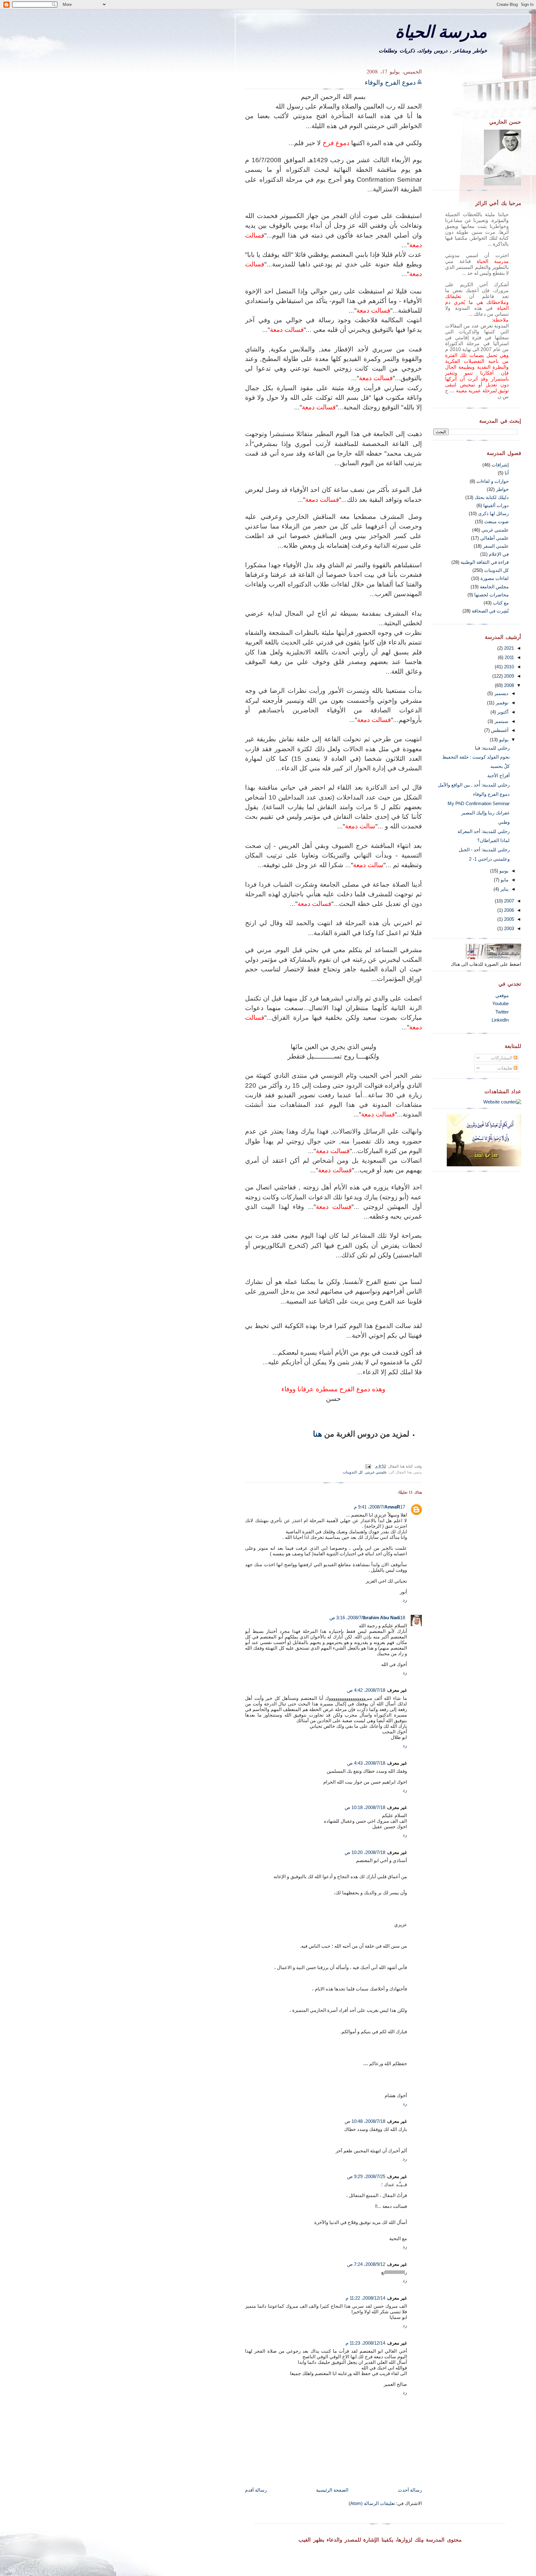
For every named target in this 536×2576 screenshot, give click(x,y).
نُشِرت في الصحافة (490, 611)
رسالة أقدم (256, 2490)
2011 (509, 657)
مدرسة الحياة (441, 31)
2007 (508, 901)
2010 (508, 667)
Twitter (502, 1012)
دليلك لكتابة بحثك (492, 497)
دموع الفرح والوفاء (390, 82)
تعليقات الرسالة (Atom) (372, 2503)
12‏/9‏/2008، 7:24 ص (366, 2264)
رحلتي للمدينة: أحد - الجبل (484, 850)
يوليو (503, 740)
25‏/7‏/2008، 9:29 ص (366, 2176)
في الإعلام (499, 554)
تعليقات (506, 1068)
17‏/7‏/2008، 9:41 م (380, 1507)
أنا (507, 473)
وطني (504, 822)
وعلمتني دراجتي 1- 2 (489, 859)
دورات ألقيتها (496, 505)
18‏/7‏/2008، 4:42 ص (366, 1690)
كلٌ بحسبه (500, 766)
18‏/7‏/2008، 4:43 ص (366, 1763)
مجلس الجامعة (494, 587)
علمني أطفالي (494, 538)
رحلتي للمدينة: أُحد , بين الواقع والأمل (474, 785)
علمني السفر (496, 546)
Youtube (500, 1003)
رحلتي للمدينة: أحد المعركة (484, 831)
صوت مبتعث (496, 521)
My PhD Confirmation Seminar (479, 803)
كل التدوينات (353, 1472)
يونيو (503, 871)
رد (405, 1600)
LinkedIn (500, 1020)
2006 (508, 910)
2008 (508, 685)
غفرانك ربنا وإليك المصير (485, 813)
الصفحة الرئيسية (332, 2490)
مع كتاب (501, 603)
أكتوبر (502, 712)
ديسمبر (501, 693)
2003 (508, 928)
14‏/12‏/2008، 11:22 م (365, 2298)
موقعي (502, 995)
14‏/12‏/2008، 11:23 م (365, 2343)
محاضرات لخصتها (491, 595)
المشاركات (502, 1058)
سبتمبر (501, 721)
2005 (508, 919)
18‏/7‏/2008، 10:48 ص (365, 2121)
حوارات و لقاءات (493, 481)
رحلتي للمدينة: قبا (492, 748)
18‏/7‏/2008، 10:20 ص (365, 1852)
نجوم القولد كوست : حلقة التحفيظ (476, 757)
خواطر (502, 489)
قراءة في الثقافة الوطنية (485, 562)
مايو (504, 880)
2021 (508, 648)
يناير (504, 889)
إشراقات (500, 465)
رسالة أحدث (410, 2490)
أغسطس (499, 730)
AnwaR (392, 1507)
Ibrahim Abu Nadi (381, 1618)
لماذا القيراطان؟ (494, 840)
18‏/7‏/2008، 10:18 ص (365, 1807)
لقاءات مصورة (495, 578)
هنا (317, 1434)
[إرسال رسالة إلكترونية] (369, 1466)
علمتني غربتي (376, 1472)
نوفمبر (501, 703)
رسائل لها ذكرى (493, 513)
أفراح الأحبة (498, 775)
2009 (508, 676)
